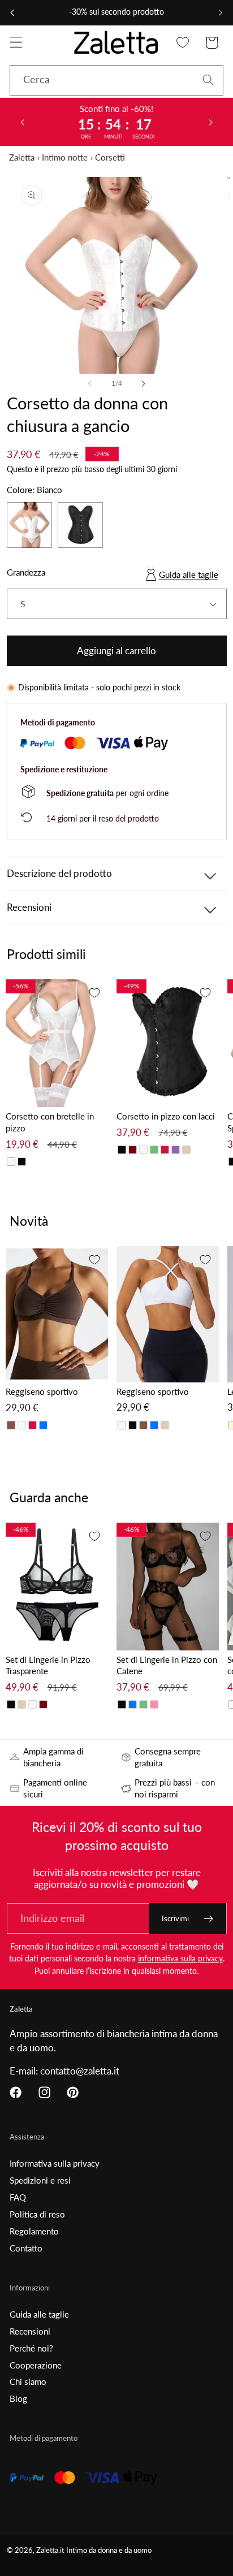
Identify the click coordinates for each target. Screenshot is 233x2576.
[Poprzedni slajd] (22, 122)
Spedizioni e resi (40, 2180)
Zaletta (22, 157)
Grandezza (26, 572)
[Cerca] (208, 80)
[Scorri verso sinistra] (90, 383)
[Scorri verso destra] (143, 383)
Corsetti (110, 157)
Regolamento (34, 2231)
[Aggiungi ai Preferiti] (94, 993)
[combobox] (116, 80)
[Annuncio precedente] (12, 12)
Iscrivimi (175, 1918)
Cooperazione (36, 2365)
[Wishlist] (183, 43)
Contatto (26, 2248)
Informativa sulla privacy (55, 2163)
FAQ (18, 2197)
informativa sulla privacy (180, 1958)
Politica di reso (37, 2214)
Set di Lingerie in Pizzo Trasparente (48, 1665)
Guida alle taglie (189, 574)
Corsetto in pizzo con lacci (166, 1116)
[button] (16, 43)
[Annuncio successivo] (221, 12)
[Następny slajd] (211, 122)
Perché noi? (31, 2348)
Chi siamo (28, 2381)
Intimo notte (65, 157)
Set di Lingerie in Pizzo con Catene (167, 1665)
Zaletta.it (50, 2550)
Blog (18, 2398)
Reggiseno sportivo (42, 1391)
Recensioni (30, 2331)
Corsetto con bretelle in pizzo (50, 1122)
